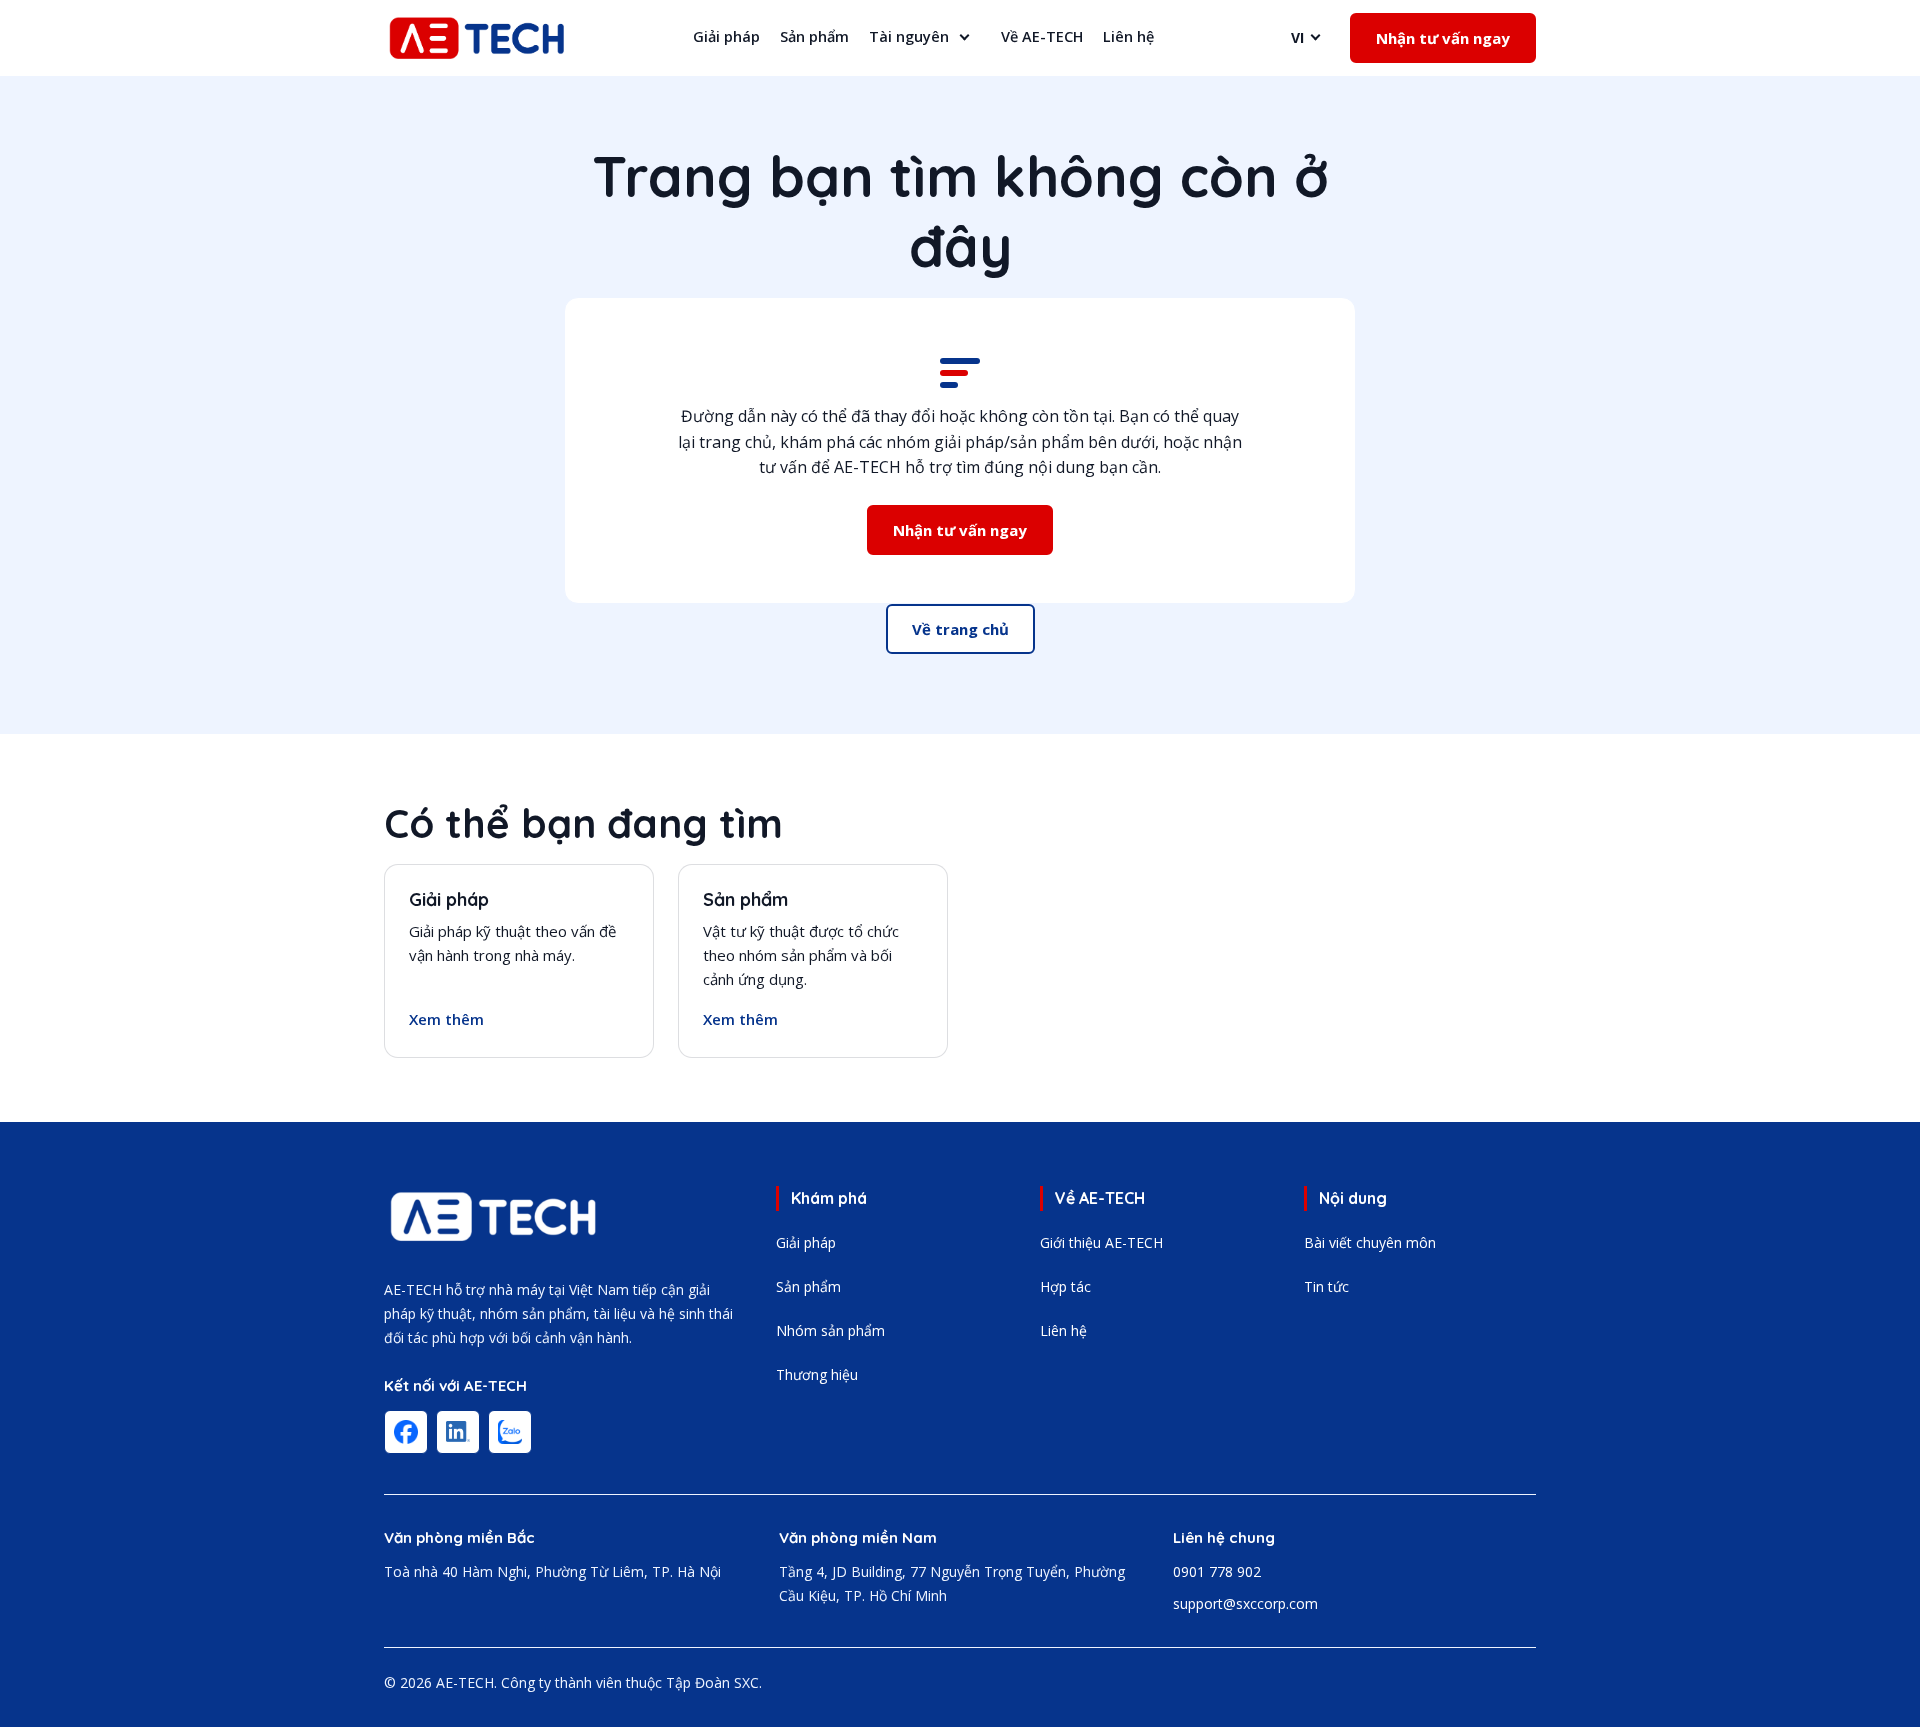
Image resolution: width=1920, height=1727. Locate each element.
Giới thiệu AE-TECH (1101, 1242)
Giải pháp (726, 36)
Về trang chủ (960, 629)
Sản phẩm (814, 36)
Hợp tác (1065, 1286)
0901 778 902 (1217, 1571)
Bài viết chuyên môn (1370, 1242)
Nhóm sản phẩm (830, 1330)
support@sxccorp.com (1245, 1603)
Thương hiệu (817, 1374)
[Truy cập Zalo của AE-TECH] (510, 1432)
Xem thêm (446, 1019)
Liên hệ (1128, 36)
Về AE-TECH (1042, 36)
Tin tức (1326, 1286)
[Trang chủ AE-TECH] (494, 1216)
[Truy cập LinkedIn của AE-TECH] (458, 1432)
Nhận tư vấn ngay (1443, 38)
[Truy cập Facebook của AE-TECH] (406, 1432)
